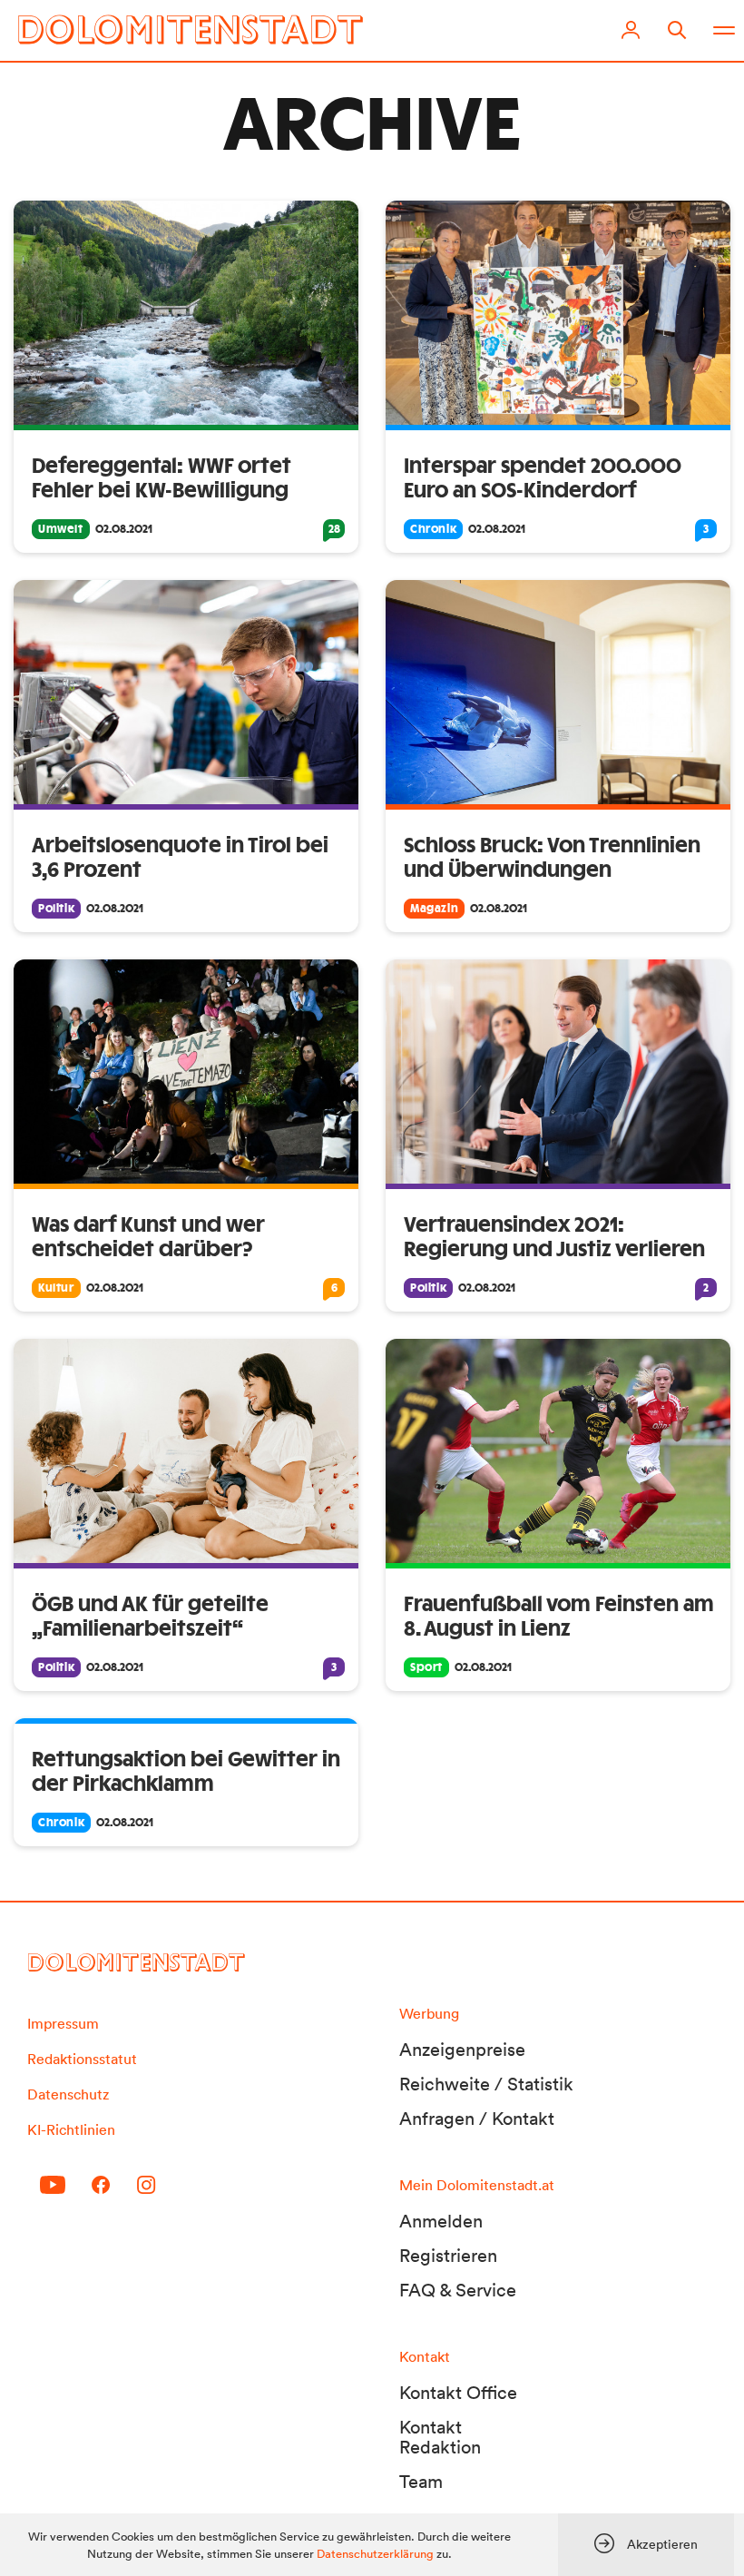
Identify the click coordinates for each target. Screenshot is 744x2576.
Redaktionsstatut (82, 2059)
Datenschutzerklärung (375, 2554)
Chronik (433, 529)
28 (334, 529)
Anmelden (441, 2221)
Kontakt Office (458, 2393)
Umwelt (61, 529)
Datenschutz (68, 2094)
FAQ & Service (458, 2290)
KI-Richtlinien (71, 2129)
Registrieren (448, 2256)
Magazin (434, 909)
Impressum (63, 2023)
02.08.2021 (124, 529)
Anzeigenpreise (462, 2050)
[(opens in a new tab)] (558, 692)
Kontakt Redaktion (440, 2437)
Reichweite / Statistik (486, 2084)
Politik (56, 909)
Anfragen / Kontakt (477, 2119)
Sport (426, 1667)
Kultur (56, 1288)
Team (421, 2482)
